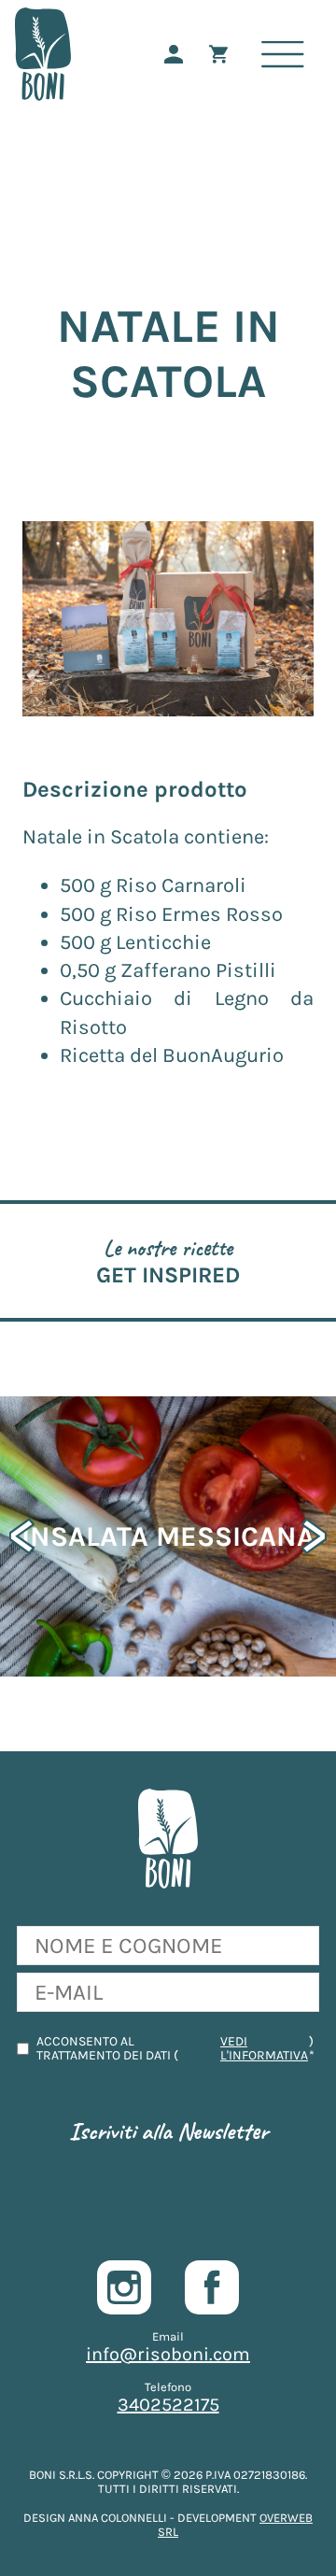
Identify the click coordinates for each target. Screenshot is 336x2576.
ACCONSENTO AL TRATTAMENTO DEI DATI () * (175, 2048)
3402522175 (168, 2405)
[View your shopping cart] (228, 54)
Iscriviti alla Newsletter (168, 2131)
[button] (314, 1536)
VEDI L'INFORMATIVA (264, 2048)
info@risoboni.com (168, 2354)
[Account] (183, 54)
